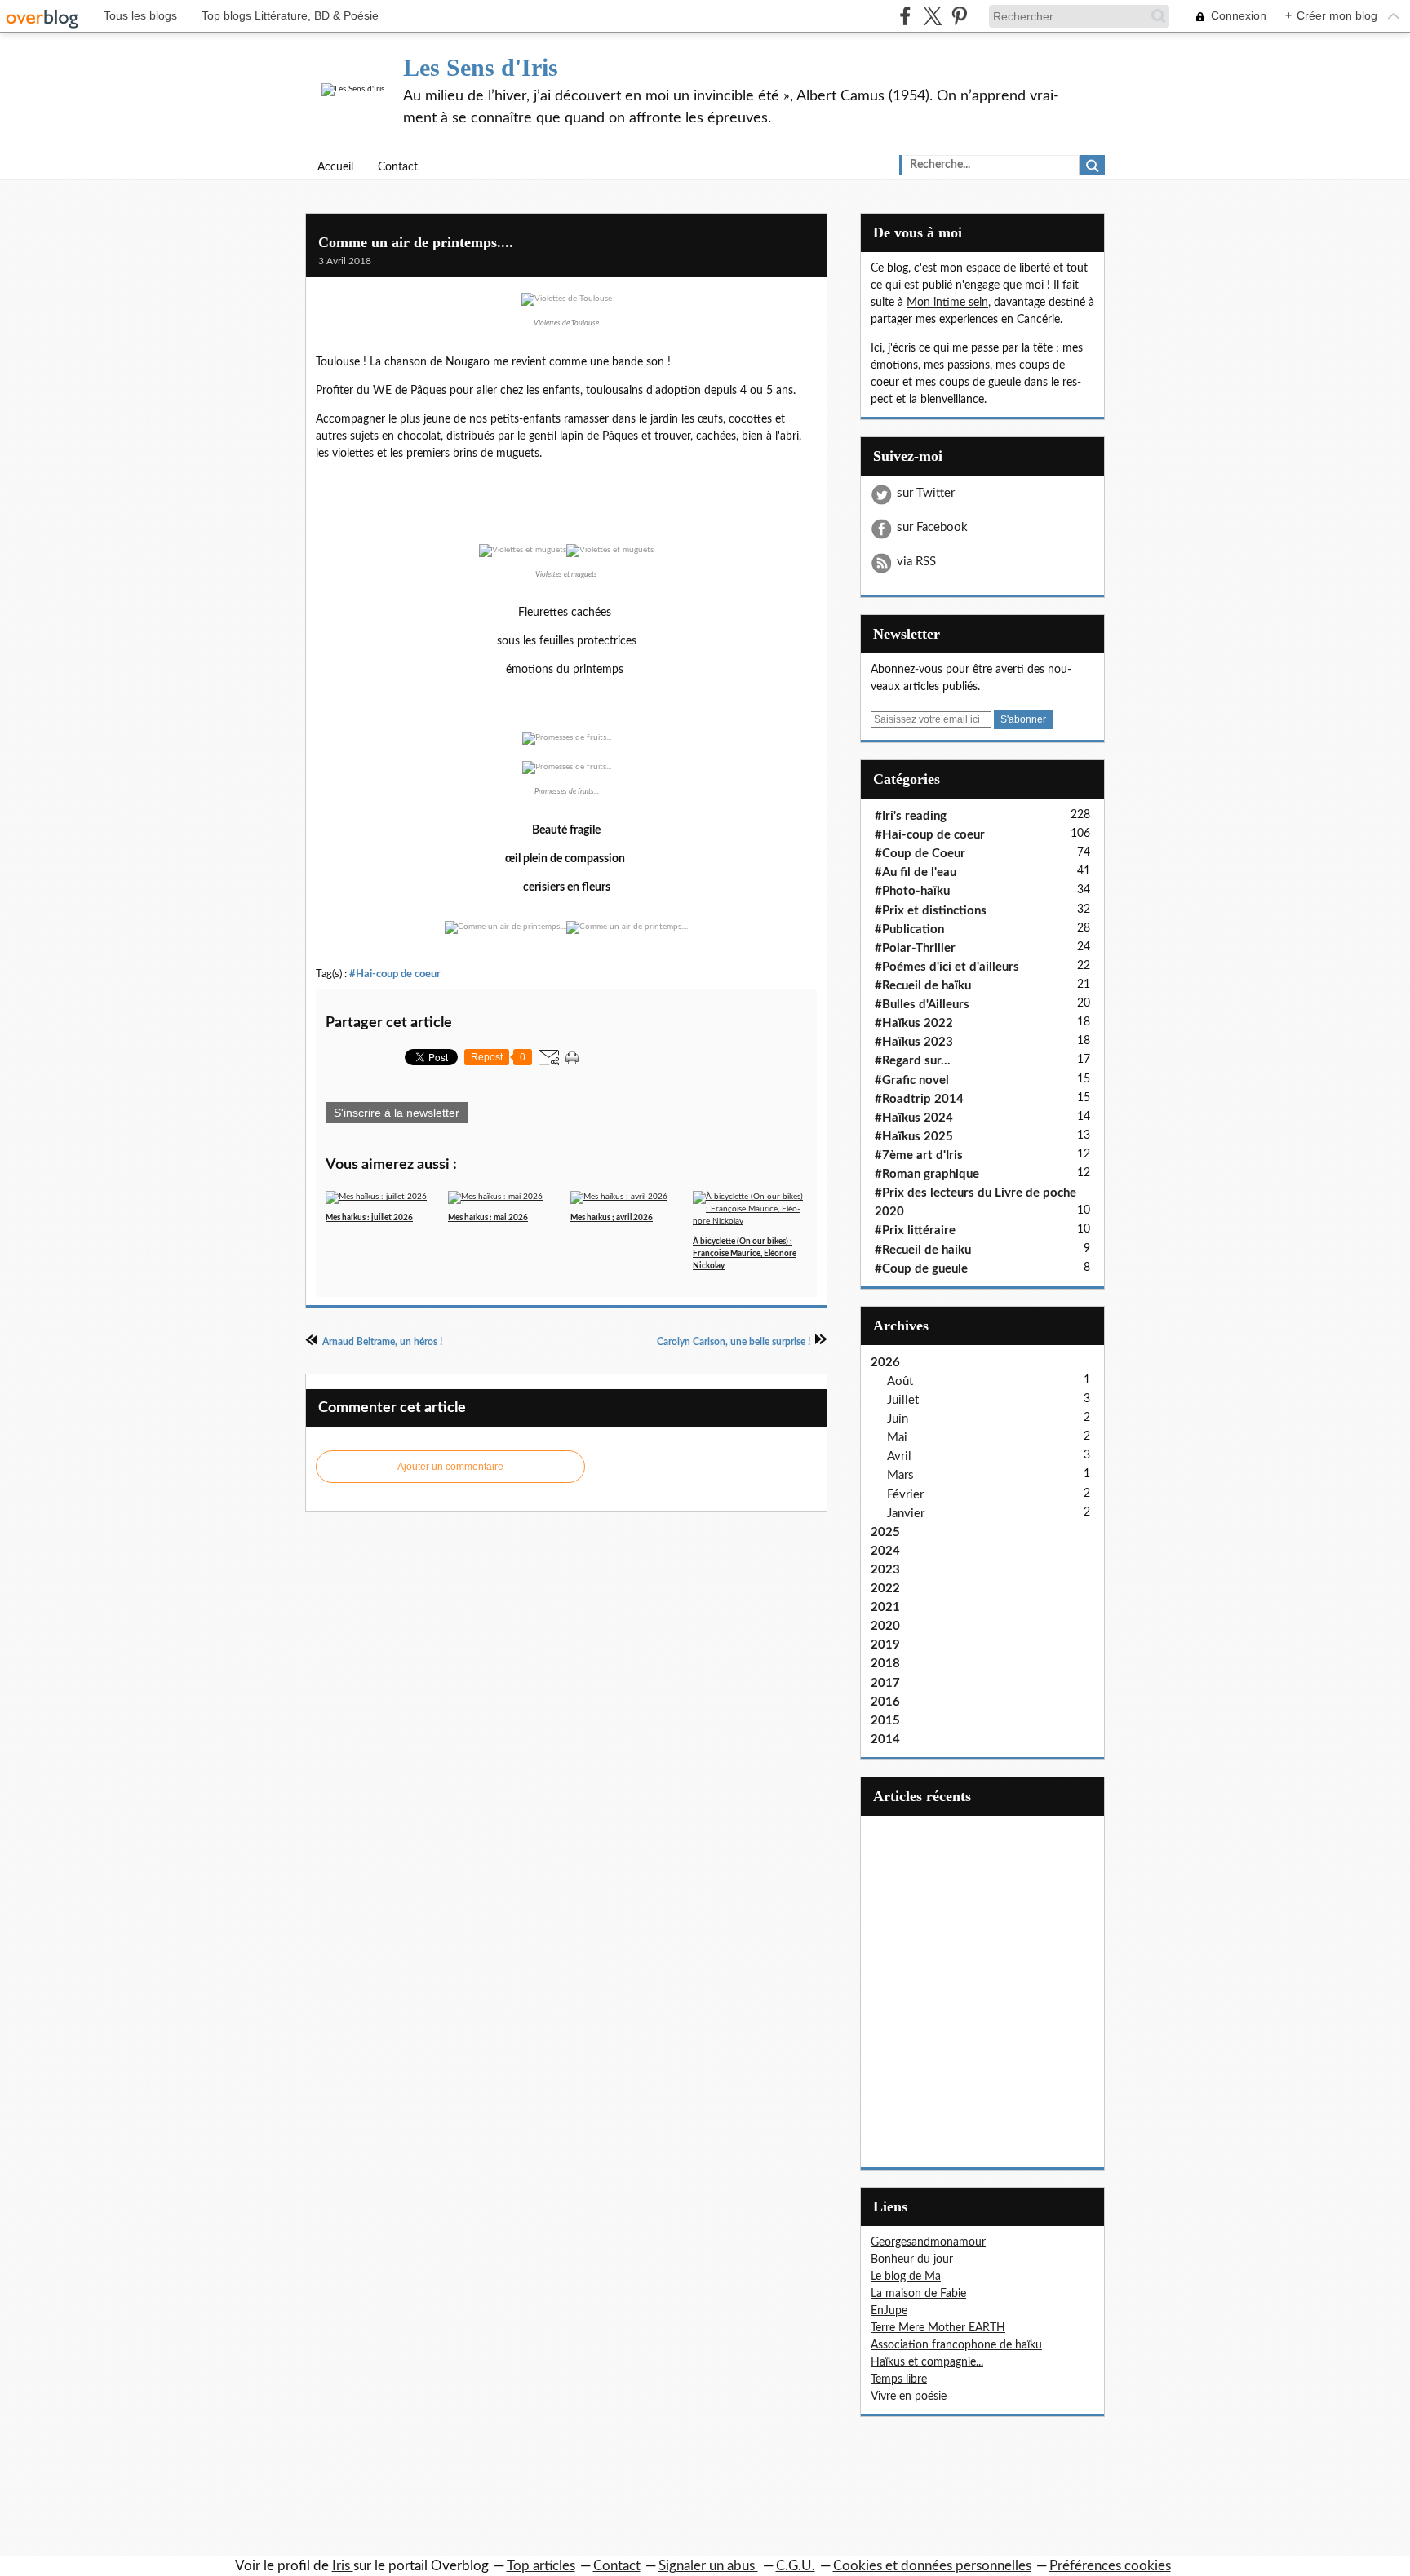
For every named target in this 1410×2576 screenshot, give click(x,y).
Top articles (541, 2566)
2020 (885, 1626)
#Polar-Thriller (915, 948)
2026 (885, 1363)
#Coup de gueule (921, 1269)
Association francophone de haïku (956, 2345)
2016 (885, 1702)
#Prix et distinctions (931, 911)
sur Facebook (932, 527)
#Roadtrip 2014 (919, 1099)
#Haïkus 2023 (914, 1042)
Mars (900, 1475)
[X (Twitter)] (932, 16)
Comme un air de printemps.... (416, 242)
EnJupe (889, 2311)
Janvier (906, 1514)
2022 (885, 1589)
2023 (885, 1570)
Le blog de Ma (906, 2277)
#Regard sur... (913, 1061)
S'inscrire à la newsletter (397, 1113)
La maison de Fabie (918, 2294)
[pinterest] (959, 16)
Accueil (335, 167)
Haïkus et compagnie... (927, 2362)
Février (905, 1495)
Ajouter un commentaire (450, 1467)
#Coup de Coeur (920, 854)
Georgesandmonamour (928, 2242)
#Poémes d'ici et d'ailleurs (947, 967)
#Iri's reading (911, 816)
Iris (343, 2566)
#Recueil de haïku (923, 986)
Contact (398, 167)
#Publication (909, 929)
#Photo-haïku (912, 891)
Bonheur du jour (912, 2260)
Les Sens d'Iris (481, 67)
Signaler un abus (708, 2566)
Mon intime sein (947, 303)
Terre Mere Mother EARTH (938, 2328)
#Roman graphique (927, 1174)
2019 (885, 1645)
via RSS (916, 562)
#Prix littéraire (915, 1230)
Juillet (903, 1400)
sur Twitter (926, 493)
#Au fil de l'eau (916, 872)
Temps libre (899, 2379)
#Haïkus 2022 (914, 1023)
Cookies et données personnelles (932, 2566)
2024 (885, 1551)
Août (900, 1381)
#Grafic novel (912, 1080)
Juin (898, 1419)
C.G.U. (796, 2566)
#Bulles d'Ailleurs (922, 1005)
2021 (885, 1607)
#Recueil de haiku (923, 1250)
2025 (885, 1532)
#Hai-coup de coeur (395, 974)
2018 (885, 1664)
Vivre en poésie (909, 2397)
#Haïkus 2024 (914, 1118)
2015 (885, 1721)
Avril (899, 1456)
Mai (897, 1438)
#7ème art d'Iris (919, 1155)
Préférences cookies (1110, 2566)
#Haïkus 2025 (914, 1137)
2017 (885, 1683)
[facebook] (905, 16)
